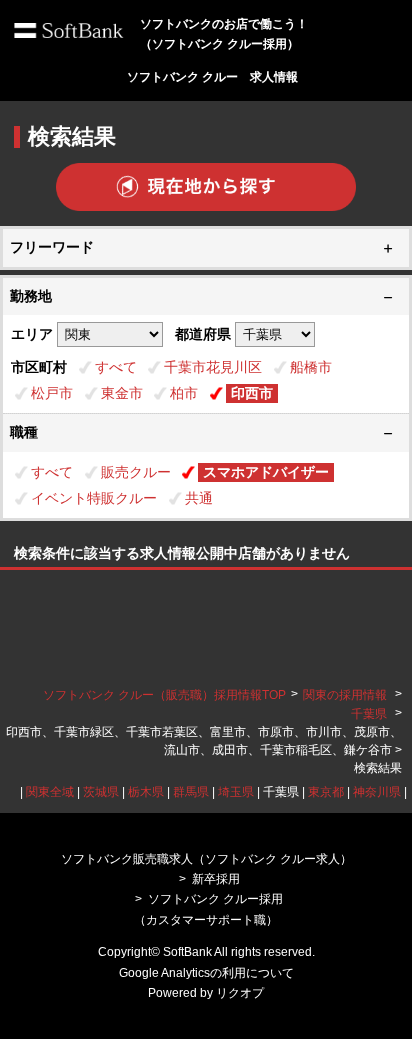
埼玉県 (236, 792)
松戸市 (52, 393)
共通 (199, 498)
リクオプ (240, 993)
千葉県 (369, 714)
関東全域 (50, 792)
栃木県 (146, 792)
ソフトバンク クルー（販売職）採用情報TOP (164, 695)
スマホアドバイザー (266, 472)
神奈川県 (377, 792)
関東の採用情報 (346, 695)
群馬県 (191, 792)
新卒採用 (216, 879)
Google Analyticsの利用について (206, 973)
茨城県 (101, 792)
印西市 (252, 393)
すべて (116, 367)
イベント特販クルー (94, 498)
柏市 (184, 393)
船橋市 (311, 367)
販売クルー (136, 472)
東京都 (326, 792)
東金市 (122, 393)
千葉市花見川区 (213, 367)
